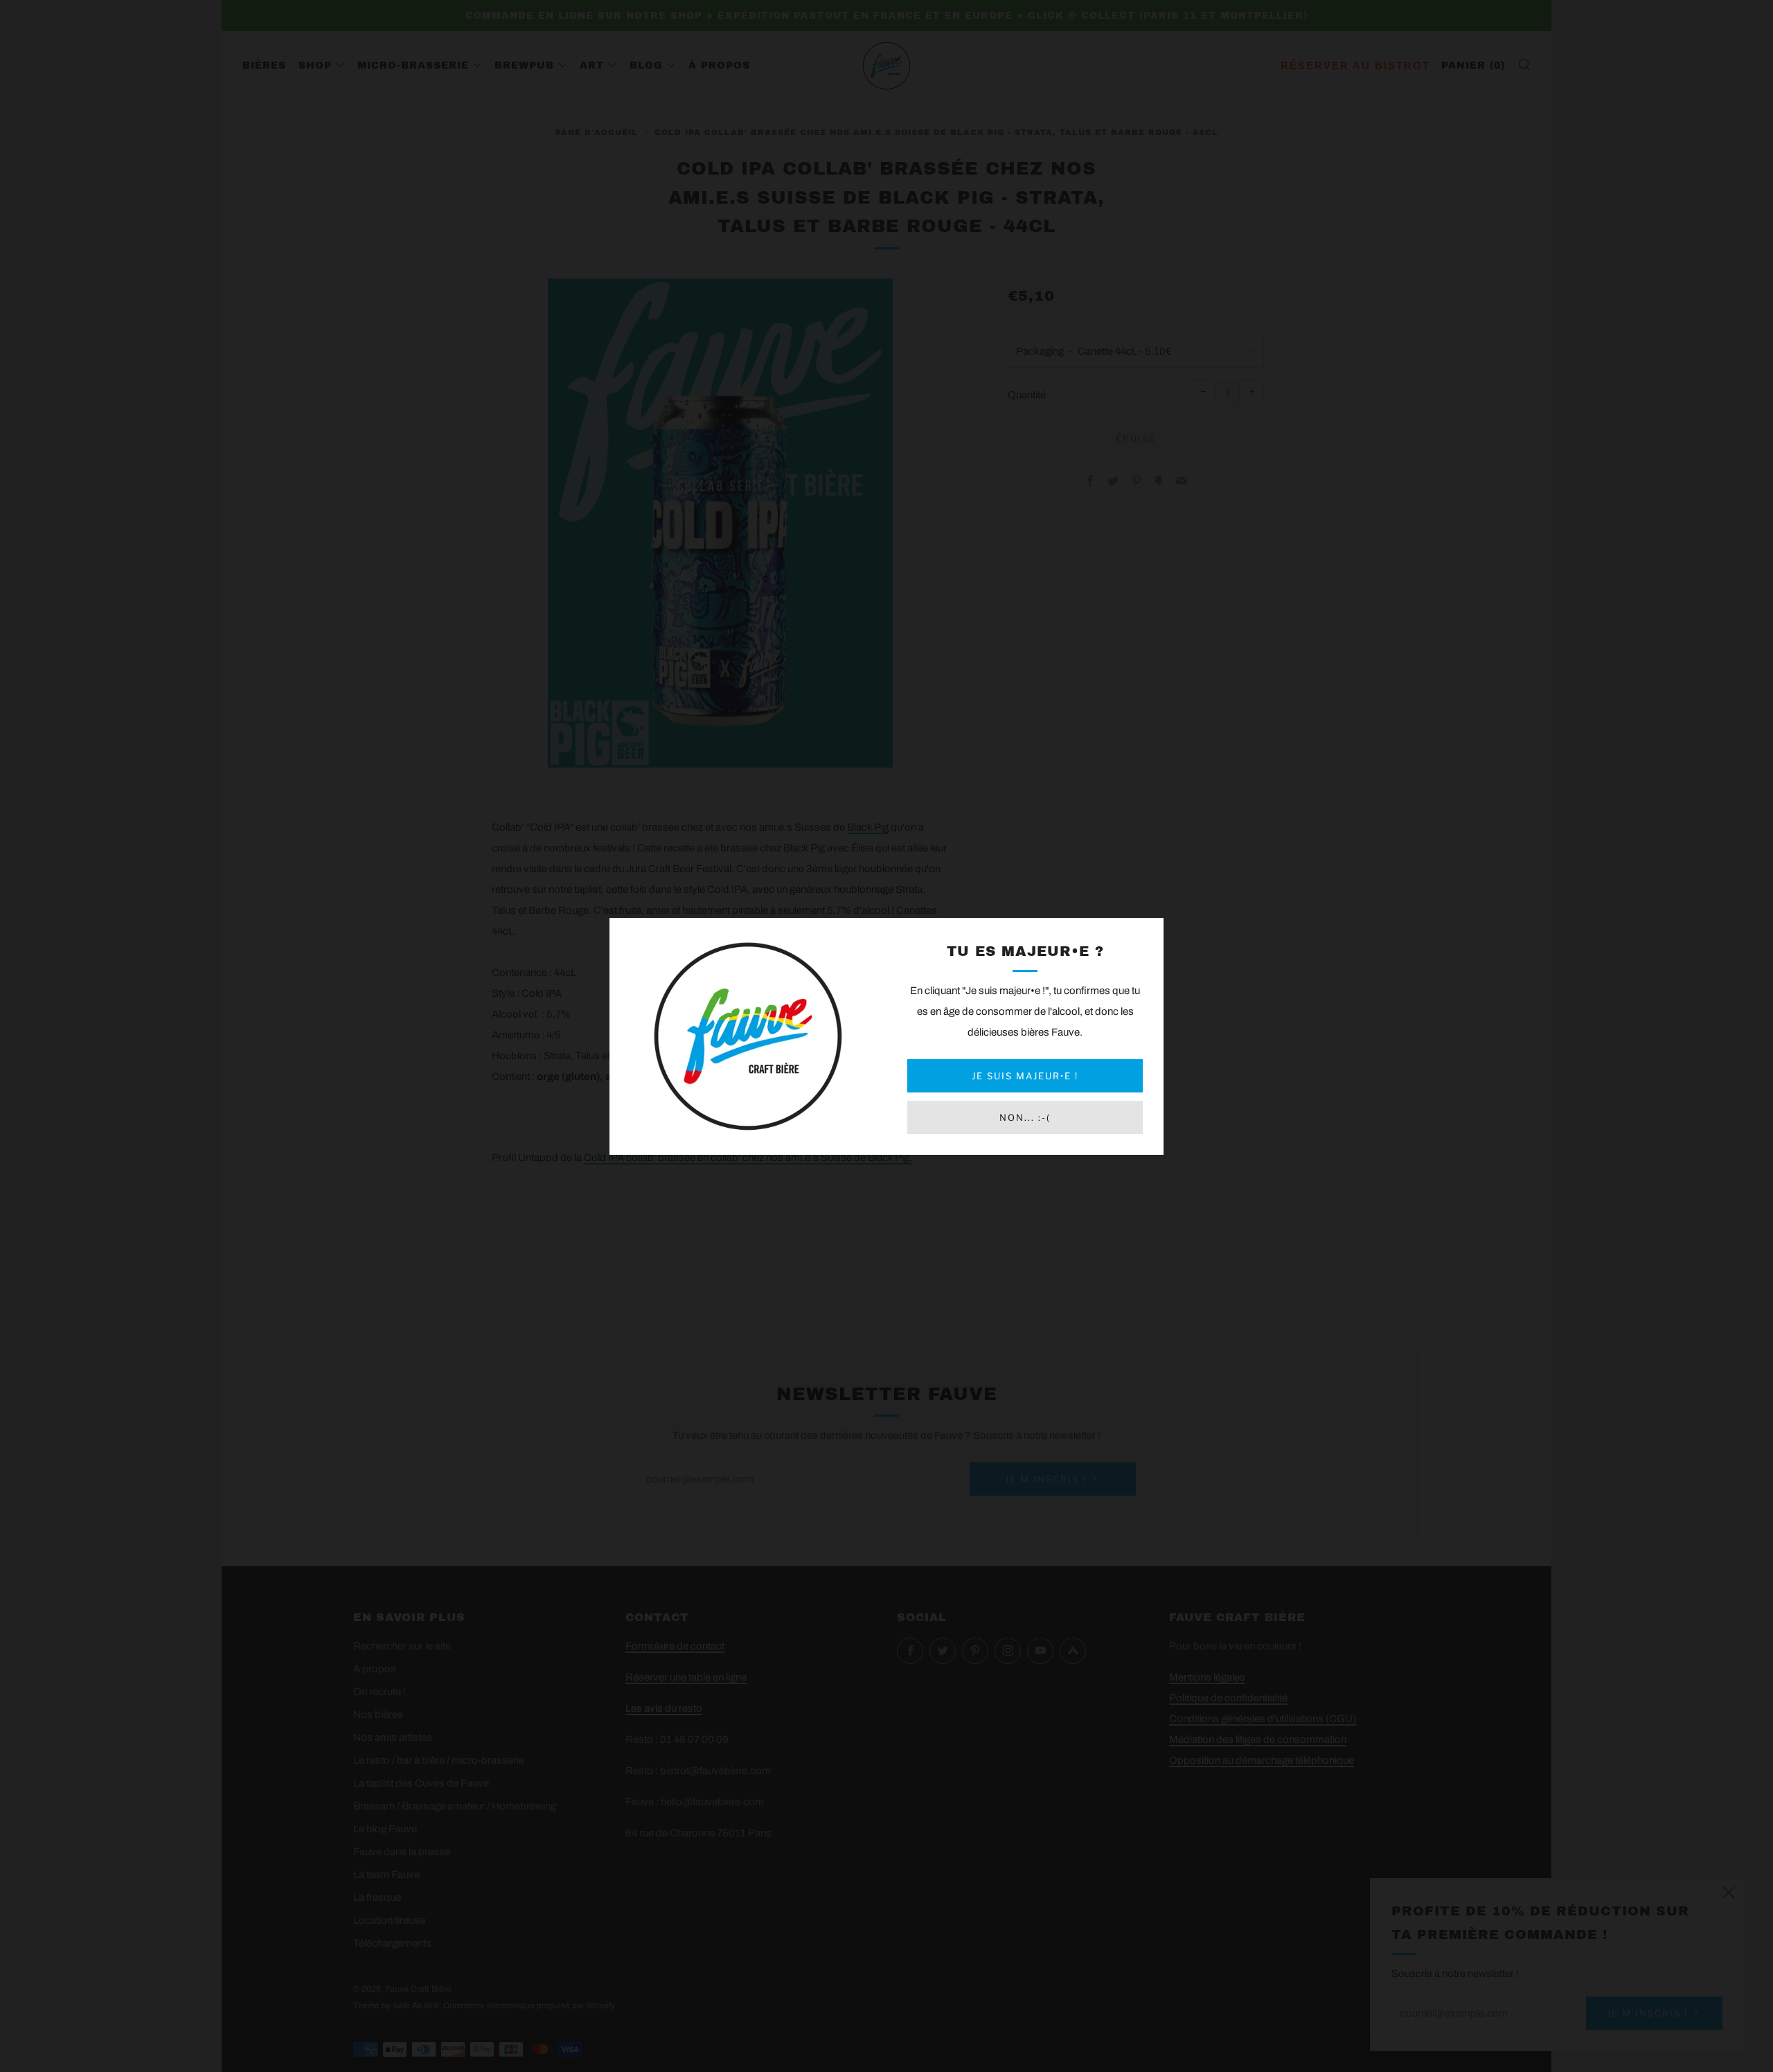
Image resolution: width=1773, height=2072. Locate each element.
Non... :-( (1025, 1117)
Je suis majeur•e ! (1025, 1076)
